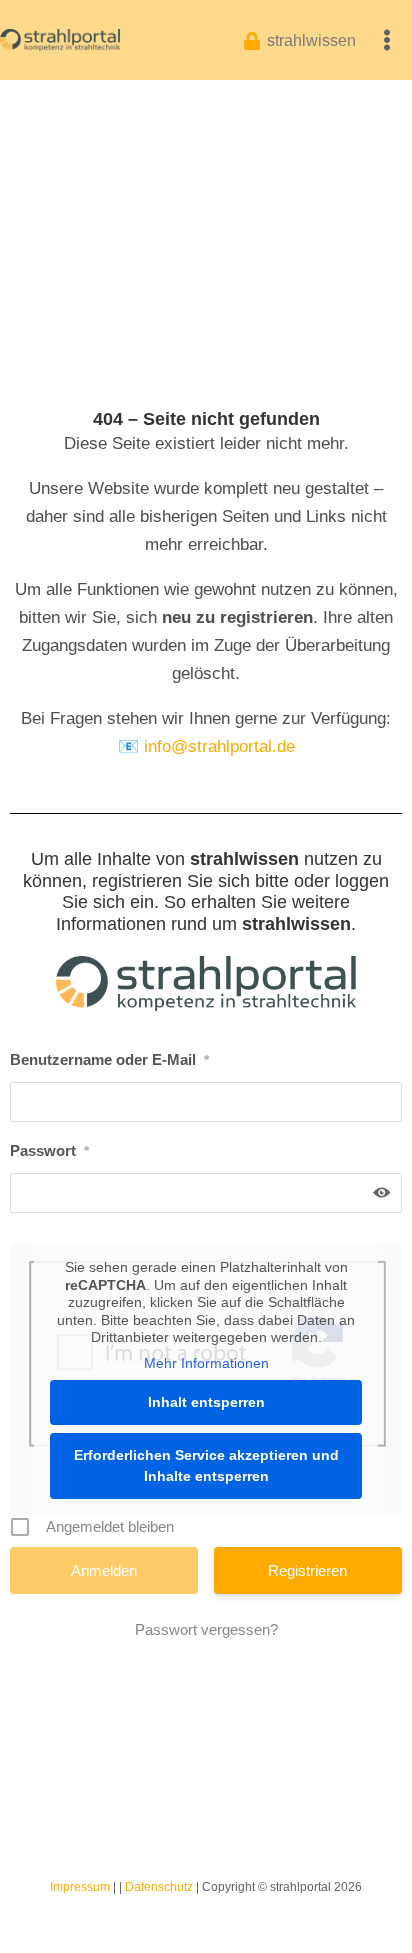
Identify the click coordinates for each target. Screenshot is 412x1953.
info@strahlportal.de (219, 746)
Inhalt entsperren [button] (206, 1402)
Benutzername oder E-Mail (109, 1059)
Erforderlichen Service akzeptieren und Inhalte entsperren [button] (206, 1465)
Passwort (49, 1150)
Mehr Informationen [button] (206, 1363)
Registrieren (307, 1570)
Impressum (80, 1887)
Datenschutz (159, 1887)
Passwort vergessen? (206, 1629)
